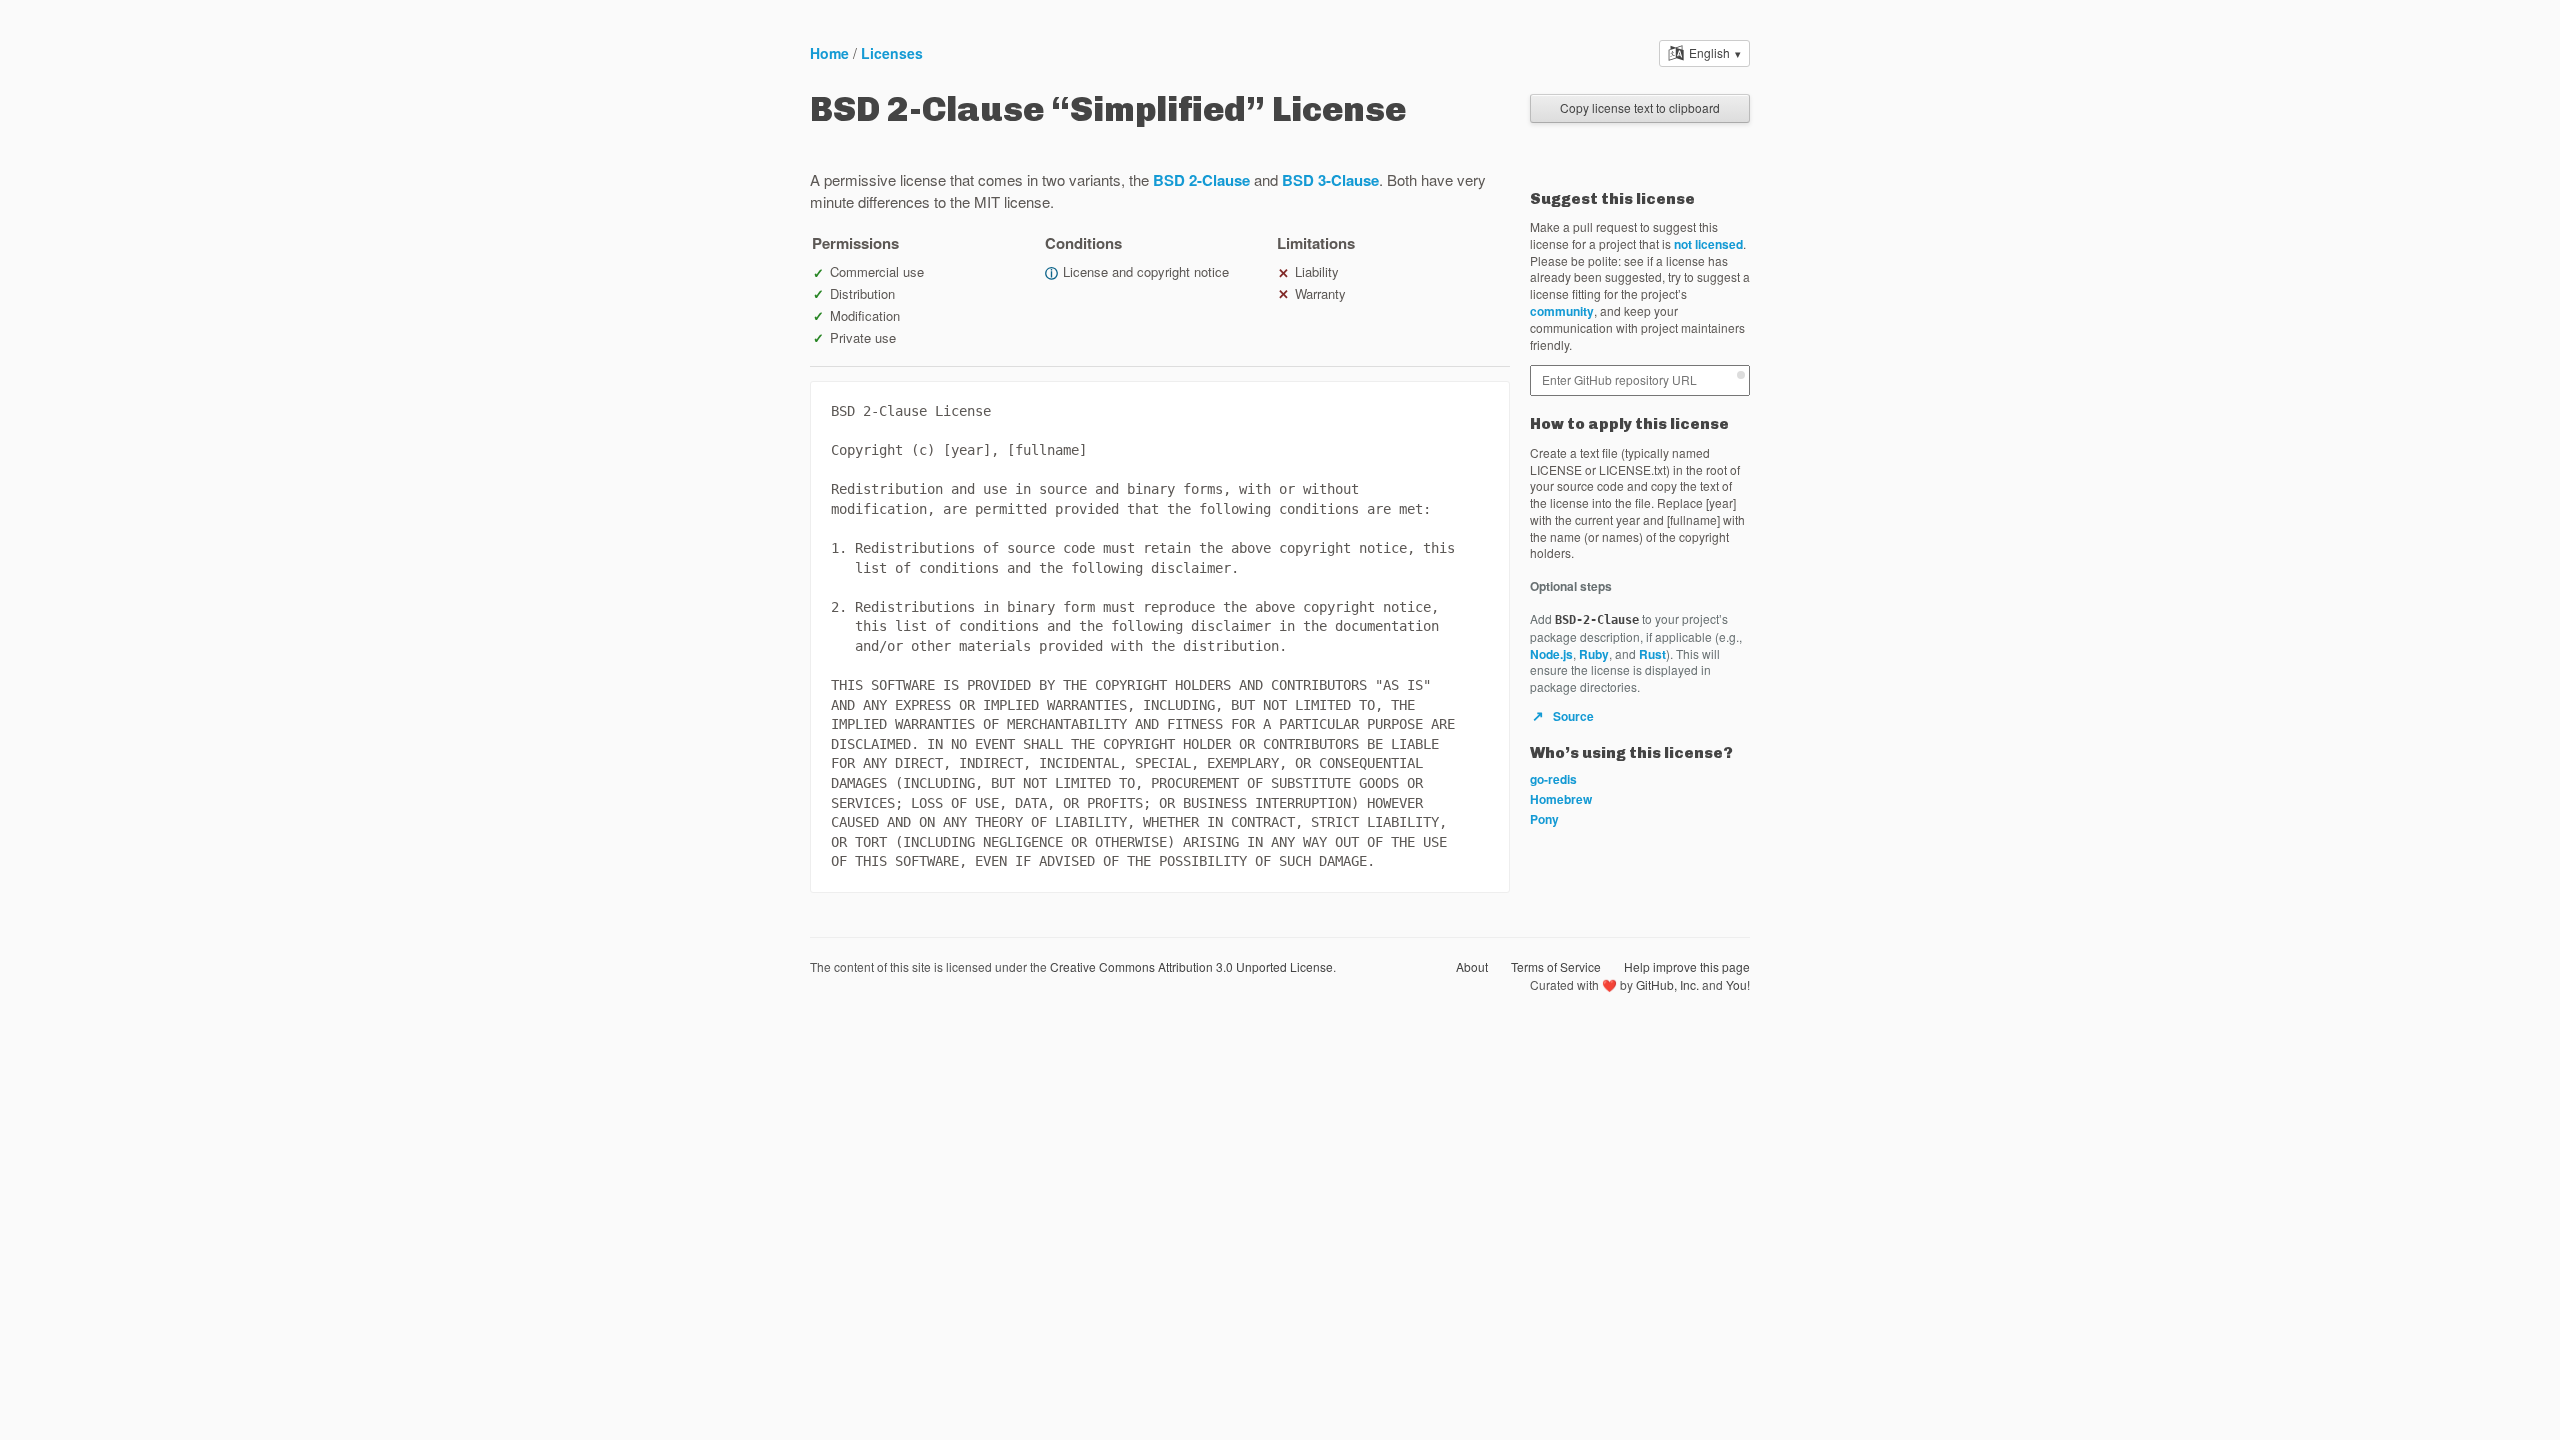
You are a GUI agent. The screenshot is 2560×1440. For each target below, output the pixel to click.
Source (1563, 716)
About (1472, 966)
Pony (1544, 819)
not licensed (1708, 244)
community (1562, 311)
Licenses (892, 53)
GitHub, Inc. (1667, 984)
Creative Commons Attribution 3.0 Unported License (1191, 966)
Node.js (1551, 654)
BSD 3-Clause (1330, 180)
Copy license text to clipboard (1640, 107)
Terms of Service (1556, 966)
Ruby (1594, 654)
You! (1738, 984)
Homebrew (1561, 799)
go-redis (1553, 779)
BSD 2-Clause (1201, 180)
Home (829, 53)
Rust (1652, 654)
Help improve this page (1687, 966)
